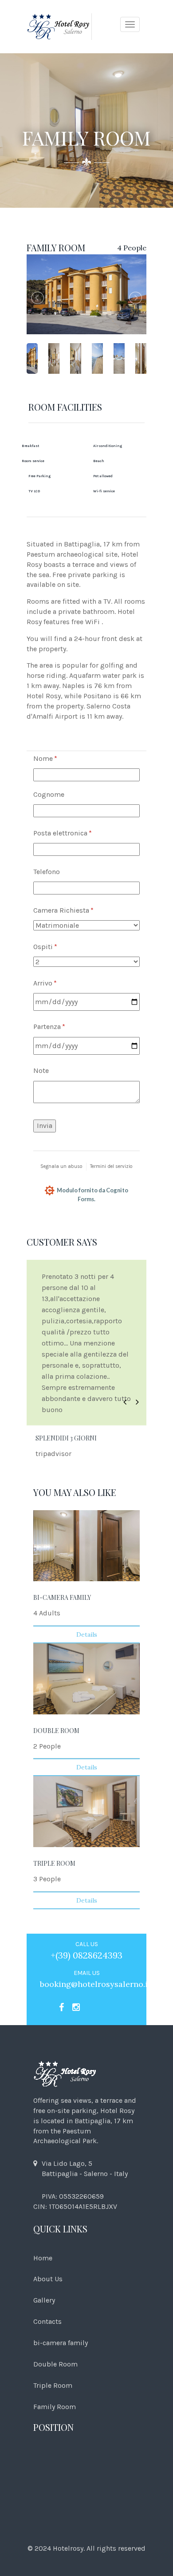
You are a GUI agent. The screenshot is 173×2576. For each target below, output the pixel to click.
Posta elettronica (77, 833)
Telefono (47, 872)
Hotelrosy (68, 2548)
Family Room (55, 2407)
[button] (125, 1403)
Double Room (55, 2364)
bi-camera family (61, 2343)
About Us (48, 2279)
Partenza (63, 1027)
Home (43, 2258)
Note (41, 1070)
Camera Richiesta (78, 910)
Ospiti (59, 947)
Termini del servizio (111, 1166)
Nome (59, 758)
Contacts (47, 2321)
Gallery (44, 2300)
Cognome (49, 794)
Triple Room (53, 2385)
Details (87, 1634)
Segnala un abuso (61, 1166)
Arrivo (59, 983)
